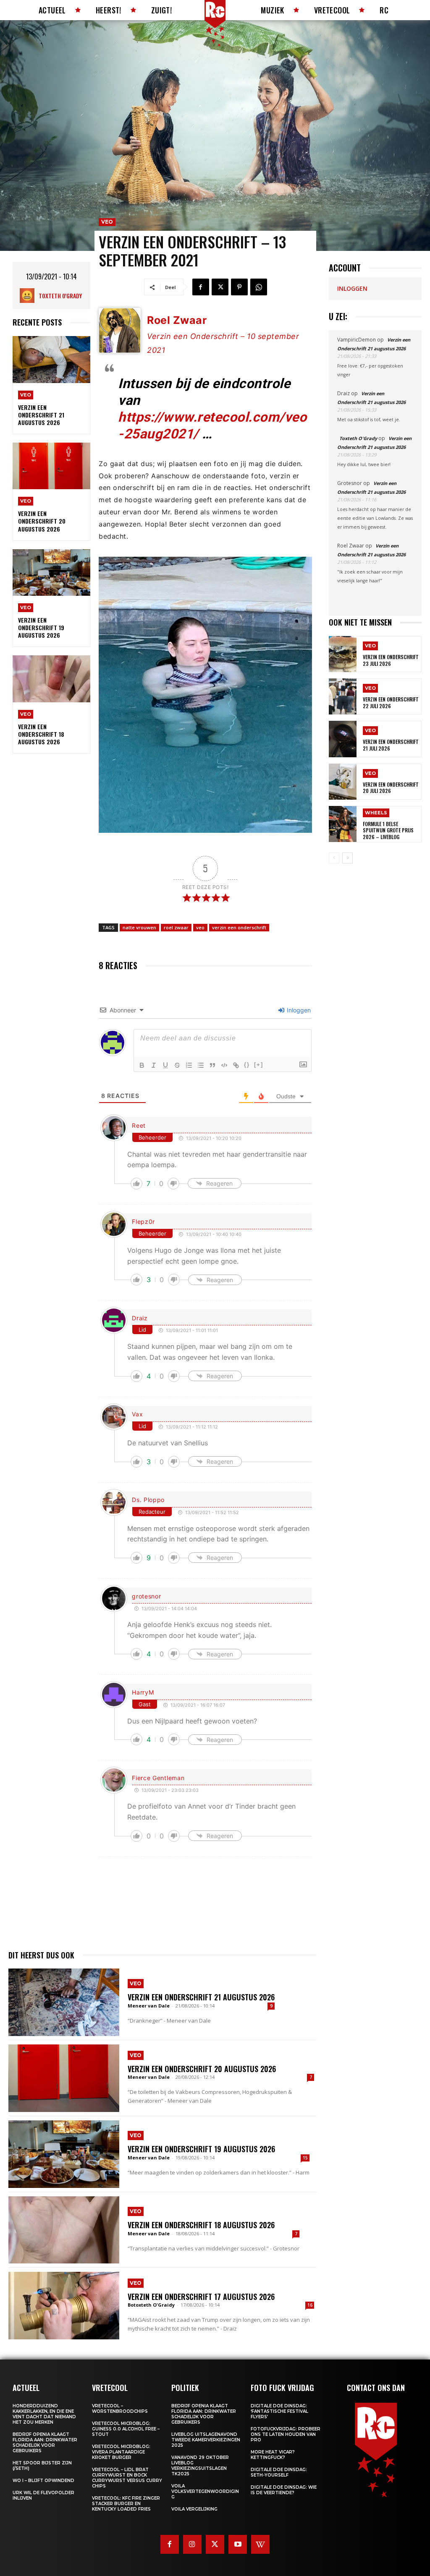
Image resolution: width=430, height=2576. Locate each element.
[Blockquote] (212, 1065)
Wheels (376, 813)
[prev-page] (334, 858)
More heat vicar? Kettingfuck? (273, 2455)
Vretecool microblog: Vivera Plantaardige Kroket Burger (121, 2452)
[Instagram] (192, 2544)
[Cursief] (154, 1065)
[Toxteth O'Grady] (29, 296)
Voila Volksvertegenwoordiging (205, 2491)
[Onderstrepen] (165, 1065)
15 (305, 2158)
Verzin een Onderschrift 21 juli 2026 (391, 745)
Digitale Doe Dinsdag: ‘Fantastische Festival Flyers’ (279, 2411)
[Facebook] (201, 287)
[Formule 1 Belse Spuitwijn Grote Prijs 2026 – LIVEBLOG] (343, 824)
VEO (26, 395)
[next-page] (347, 858)
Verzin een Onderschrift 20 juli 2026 (391, 788)
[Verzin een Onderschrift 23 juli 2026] (343, 654)
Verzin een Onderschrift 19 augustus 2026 (41, 627)
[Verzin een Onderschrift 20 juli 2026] (343, 782)
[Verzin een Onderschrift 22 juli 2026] (343, 696)
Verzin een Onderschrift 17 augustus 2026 (201, 2297)
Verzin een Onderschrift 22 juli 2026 (391, 703)
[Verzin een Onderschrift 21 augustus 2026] (51, 359)
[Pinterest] (239, 287)
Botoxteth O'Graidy (151, 2305)
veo (200, 927)
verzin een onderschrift (239, 927)
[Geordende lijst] (189, 1065)
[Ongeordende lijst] (201, 1065)
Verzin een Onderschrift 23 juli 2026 (391, 660)
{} (247, 1065)
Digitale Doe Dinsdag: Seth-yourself (279, 2472)
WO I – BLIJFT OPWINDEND (43, 2481)
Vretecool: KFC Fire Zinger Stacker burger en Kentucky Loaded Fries (126, 2504)
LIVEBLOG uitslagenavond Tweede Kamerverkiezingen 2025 (206, 2440)
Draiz (140, 1318)
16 (310, 2305)
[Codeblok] (224, 1065)
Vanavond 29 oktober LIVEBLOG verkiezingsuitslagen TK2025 (200, 2466)
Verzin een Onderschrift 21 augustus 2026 (41, 415)
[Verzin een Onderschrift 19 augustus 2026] (51, 572)
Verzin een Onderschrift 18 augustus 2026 (41, 734)
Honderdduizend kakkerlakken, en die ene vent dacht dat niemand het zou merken (44, 2414)
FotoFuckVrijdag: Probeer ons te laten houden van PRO (286, 2434)
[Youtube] (238, 2544)
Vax (137, 1414)
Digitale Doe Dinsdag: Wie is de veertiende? (284, 2490)
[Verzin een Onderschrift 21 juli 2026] (343, 739)
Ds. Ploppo (148, 1500)
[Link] (236, 1065)
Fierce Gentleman (158, 1778)
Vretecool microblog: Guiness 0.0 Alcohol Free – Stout (126, 2429)
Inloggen (298, 1010)
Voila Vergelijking (194, 2509)
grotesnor (146, 1596)
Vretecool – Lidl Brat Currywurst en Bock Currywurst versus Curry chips (127, 2478)
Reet (139, 1125)
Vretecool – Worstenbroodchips (120, 2409)
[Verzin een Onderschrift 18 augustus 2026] (51, 679)
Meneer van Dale (149, 2006)
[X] (220, 287)
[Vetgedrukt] (142, 1065)
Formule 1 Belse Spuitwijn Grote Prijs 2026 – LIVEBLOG (388, 830)
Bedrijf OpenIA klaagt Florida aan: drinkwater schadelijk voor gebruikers (45, 2443)
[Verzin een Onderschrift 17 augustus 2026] (64, 2306)
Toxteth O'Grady (60, 296)
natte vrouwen (139, 927)
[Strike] (177, 1065)
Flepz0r (143, 1222)
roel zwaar (176, 927)
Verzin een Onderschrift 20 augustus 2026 (42, 521)
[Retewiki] (260, 2544)
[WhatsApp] (259, 287)
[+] (259, 1065)
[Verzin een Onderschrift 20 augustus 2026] (51, 466)
